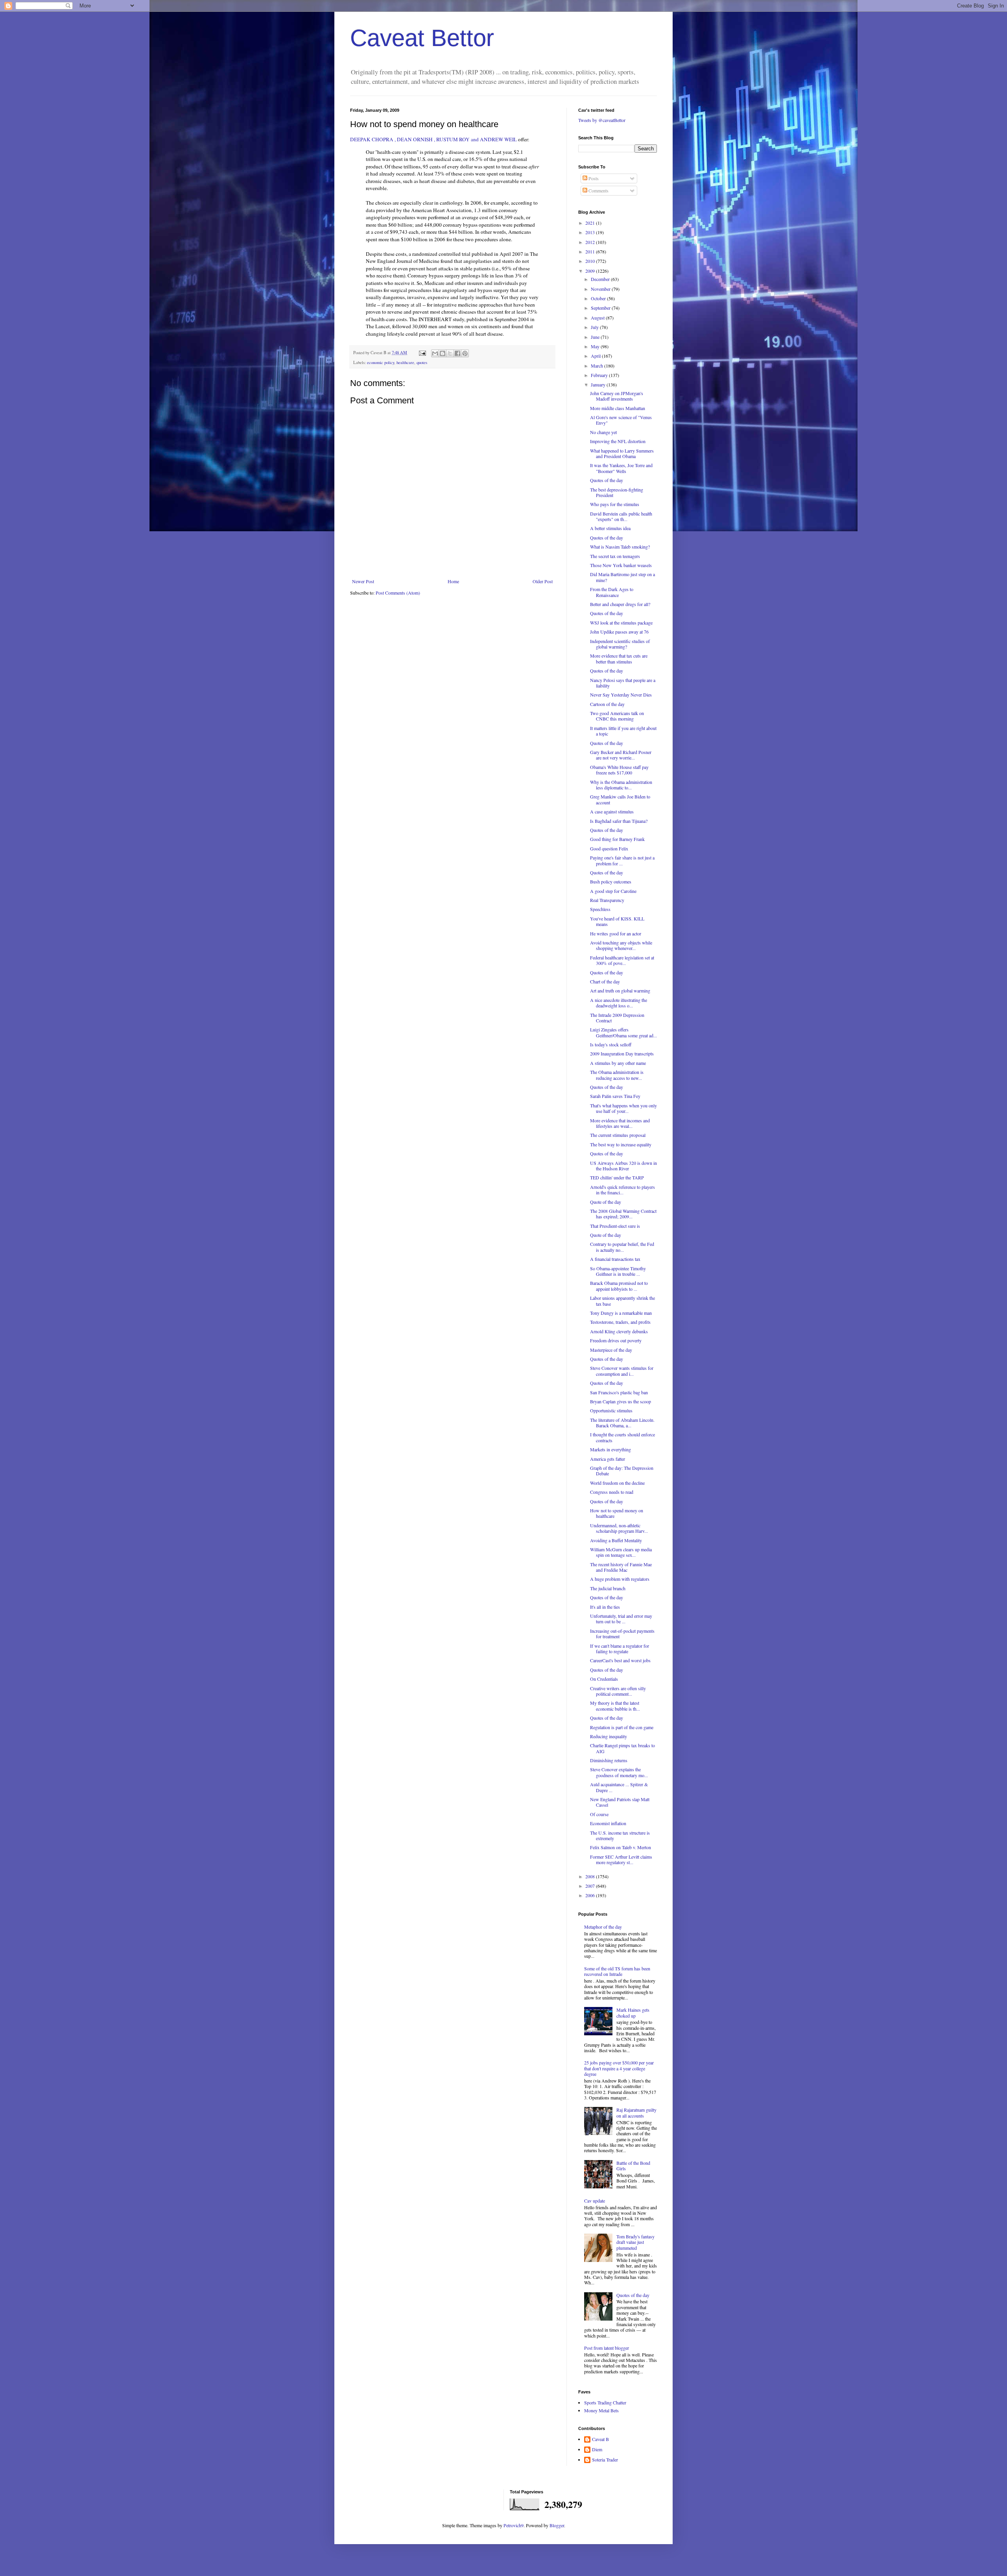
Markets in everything (610, 1449)
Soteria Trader (605, 2460)
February (600, 375)
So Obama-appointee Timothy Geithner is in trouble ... (618, 1271)
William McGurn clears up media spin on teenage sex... (621, 1552)
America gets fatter (608, 1459)
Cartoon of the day (607, 704)
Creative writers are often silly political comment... (618, 1691)
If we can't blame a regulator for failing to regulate (620, 1648)
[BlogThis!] (443, 353)
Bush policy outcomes (611, 881)
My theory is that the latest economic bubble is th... (615, 1706)
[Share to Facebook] (457, 353)
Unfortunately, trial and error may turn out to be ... (621, 1619)
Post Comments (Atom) (398, 593)
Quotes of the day (607, 480)
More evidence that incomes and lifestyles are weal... (620, 1123)
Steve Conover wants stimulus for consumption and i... (622, 1371)
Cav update (595, 2201)
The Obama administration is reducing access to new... (617, 1075)
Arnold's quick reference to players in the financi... (622, 1190)
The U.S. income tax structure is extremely (620, 1835)
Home (453, 581)
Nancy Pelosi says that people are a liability (623, 683)
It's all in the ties (605, 1607)
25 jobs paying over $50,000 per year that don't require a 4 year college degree (619, 2068)
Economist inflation (608, 1823)
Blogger (557, 2525)
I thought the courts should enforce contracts (622, 1437)
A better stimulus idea (610, 528)
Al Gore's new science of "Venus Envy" (621, 420)
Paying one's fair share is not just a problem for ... (622, 860)
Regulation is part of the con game (622, 1727)
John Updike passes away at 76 (619, 632)
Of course (599, 1814)
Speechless (600, 909)
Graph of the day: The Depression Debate (622, 1471)
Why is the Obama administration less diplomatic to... (621, 785)
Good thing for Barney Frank (617, 839)
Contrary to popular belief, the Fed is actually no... (622, 1247)
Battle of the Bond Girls (633, 2166)
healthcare (405, 362)
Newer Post (363, 581)
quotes (422, 362)
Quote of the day (606, 1202)
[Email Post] (422, 353)
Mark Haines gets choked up (633, 2012)
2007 (591, 1886)
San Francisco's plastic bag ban (619, 1392)
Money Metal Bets (601, 2410)
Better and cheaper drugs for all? (620, 604)
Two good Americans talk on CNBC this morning (617, 716)
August (598, 318)
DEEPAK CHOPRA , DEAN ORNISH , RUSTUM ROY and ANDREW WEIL (433, 139)
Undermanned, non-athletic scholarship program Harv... (619, 1528)
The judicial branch (608, 1588)
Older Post (543, 581)
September (601, 308)
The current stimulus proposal (618, 1135)
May (596, 346)
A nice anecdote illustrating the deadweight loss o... (619, 1003)
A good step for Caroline (613, 891)
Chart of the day (605, 981)
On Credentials (604, 1679)
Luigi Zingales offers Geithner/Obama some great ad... (623, 1032)
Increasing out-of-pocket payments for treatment (622, 1634)
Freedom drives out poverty (616, 1340)
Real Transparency (607, 900)
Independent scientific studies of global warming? (620, 644)
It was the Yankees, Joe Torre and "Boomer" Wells (621, 468)
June (596, 337)
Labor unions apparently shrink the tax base (622, 1301)
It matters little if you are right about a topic (623, 731)
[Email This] (435, 353)
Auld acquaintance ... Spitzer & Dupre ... (619, 1787)
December (601, 279)
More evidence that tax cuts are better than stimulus (619, 658)
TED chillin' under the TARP (617, 1177)
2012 (591, 242)
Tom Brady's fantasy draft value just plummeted (635, 2242)
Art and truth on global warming (620, 990)
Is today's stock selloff (611, 1044)
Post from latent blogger (607, 2348)
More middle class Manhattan (618, 408)
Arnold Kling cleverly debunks (619, 1331)
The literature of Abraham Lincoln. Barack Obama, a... (622, 1423)
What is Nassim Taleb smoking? (620, 547)
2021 (591, 223)
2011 (591, 251)
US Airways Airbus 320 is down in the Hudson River (623, 1166)
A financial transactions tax (615, 1259)
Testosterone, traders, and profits (620, 1322)
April (596, 356)
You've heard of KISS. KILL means (617, 921)
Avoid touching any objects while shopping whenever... (621, 945)
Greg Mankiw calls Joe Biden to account (620, 799)
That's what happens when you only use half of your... (623, 1108)
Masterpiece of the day (611, 1350)
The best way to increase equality (621, 1144)
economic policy (381, 362)
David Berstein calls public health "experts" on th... (621, 516)
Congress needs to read (612, 1492)
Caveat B (600, 2439)
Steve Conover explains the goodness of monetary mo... (619, 1772)
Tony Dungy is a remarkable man (621, 1313)
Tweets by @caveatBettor (602, 120)
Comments (598, 190)
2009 (591, 271)
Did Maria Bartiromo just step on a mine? (622, 577)
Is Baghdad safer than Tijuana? (619, 821)
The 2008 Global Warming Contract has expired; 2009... (623, 1214)
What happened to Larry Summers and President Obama (622, 453)
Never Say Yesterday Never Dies (621, 695)
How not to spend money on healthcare (617, 1513)
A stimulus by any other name (618, 1063)
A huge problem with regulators (620, 1579)
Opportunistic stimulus (611, 1410)
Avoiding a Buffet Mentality (616, 1540)
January (599, 384)
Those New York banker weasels (621, 565)
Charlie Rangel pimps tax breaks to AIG (622, 1748)
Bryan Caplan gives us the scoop (621, 1401)
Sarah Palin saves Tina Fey (615, 1096)
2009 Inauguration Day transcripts (622, 1053)
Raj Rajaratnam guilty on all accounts (636, 2112)
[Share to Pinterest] (465, 353)
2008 (591, 1876)
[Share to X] (450, 353)
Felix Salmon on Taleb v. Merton (621, 1847)
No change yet (603, 432)
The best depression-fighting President (617, 492)
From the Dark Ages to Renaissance (612, 592)
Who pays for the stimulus (615, 504)
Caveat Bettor (422, 38)
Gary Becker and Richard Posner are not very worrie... (621, 755)
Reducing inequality (609, 1736)
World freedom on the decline (617, 1483)
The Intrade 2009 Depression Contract (617, 1018)
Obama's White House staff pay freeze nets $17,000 (619, 770)
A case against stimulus (612, 811)
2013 (591, 232)
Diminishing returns (609, 1760)
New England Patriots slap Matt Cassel (620, 1802)
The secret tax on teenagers (615, 556)
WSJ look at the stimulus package (621, 623)
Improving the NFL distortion (618, 441)
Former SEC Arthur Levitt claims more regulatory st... (621, 1859)
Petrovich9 (514, 2525)
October (599, 298)
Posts (593, 178)
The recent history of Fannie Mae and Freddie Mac (621, 1567)
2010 (591, 261)
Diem (597, 2449)
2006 (591, 1895)
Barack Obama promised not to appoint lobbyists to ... (619, 1286)
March (598, 366)
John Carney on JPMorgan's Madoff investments (617, 396)
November (601, 289)
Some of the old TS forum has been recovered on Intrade (617, 1971)
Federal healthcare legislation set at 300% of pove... (622, 960)
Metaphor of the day (603, 1927)
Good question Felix (609, 848)
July (595, 327)
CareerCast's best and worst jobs (620, 1660)
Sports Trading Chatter (605, 2402)
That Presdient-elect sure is (615, 1226)
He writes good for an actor (616, 933)
